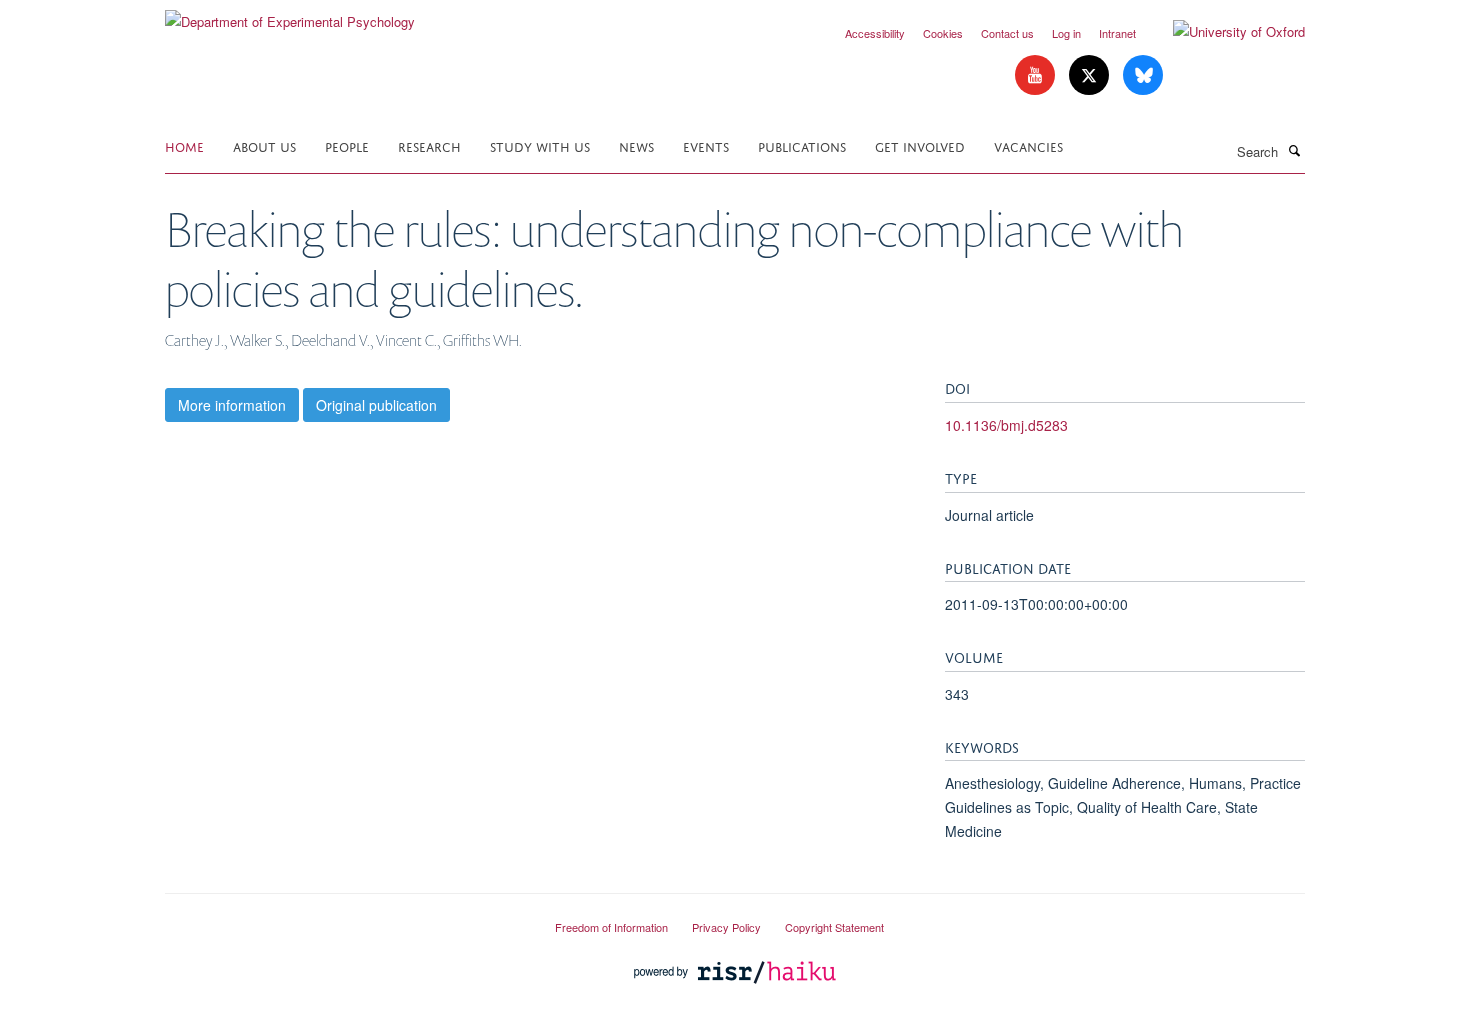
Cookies (943, 33)
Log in (1066, 33)
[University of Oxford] (1224, 32)
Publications (802, 145)
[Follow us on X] (1091, 75)
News (636, 145)
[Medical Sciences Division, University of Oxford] (345, 919)
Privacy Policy (726, 927)
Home (184, 145)
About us (264, 145)
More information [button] (232, 405)
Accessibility (875, 33)
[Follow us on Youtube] (1037, 75)
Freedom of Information (611, 927)
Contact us (1007, 33)
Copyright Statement (834, 927)
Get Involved (920, 145)
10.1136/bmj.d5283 (1006, 425)
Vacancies (1028, 145)
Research (429, 145)
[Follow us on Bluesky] (1143, 75)
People (347, 145)
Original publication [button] (376, 405)
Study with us (540, 145)
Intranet (1117, 33)
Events (706, 145)
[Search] (1294, 150)
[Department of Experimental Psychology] (290, 14)
